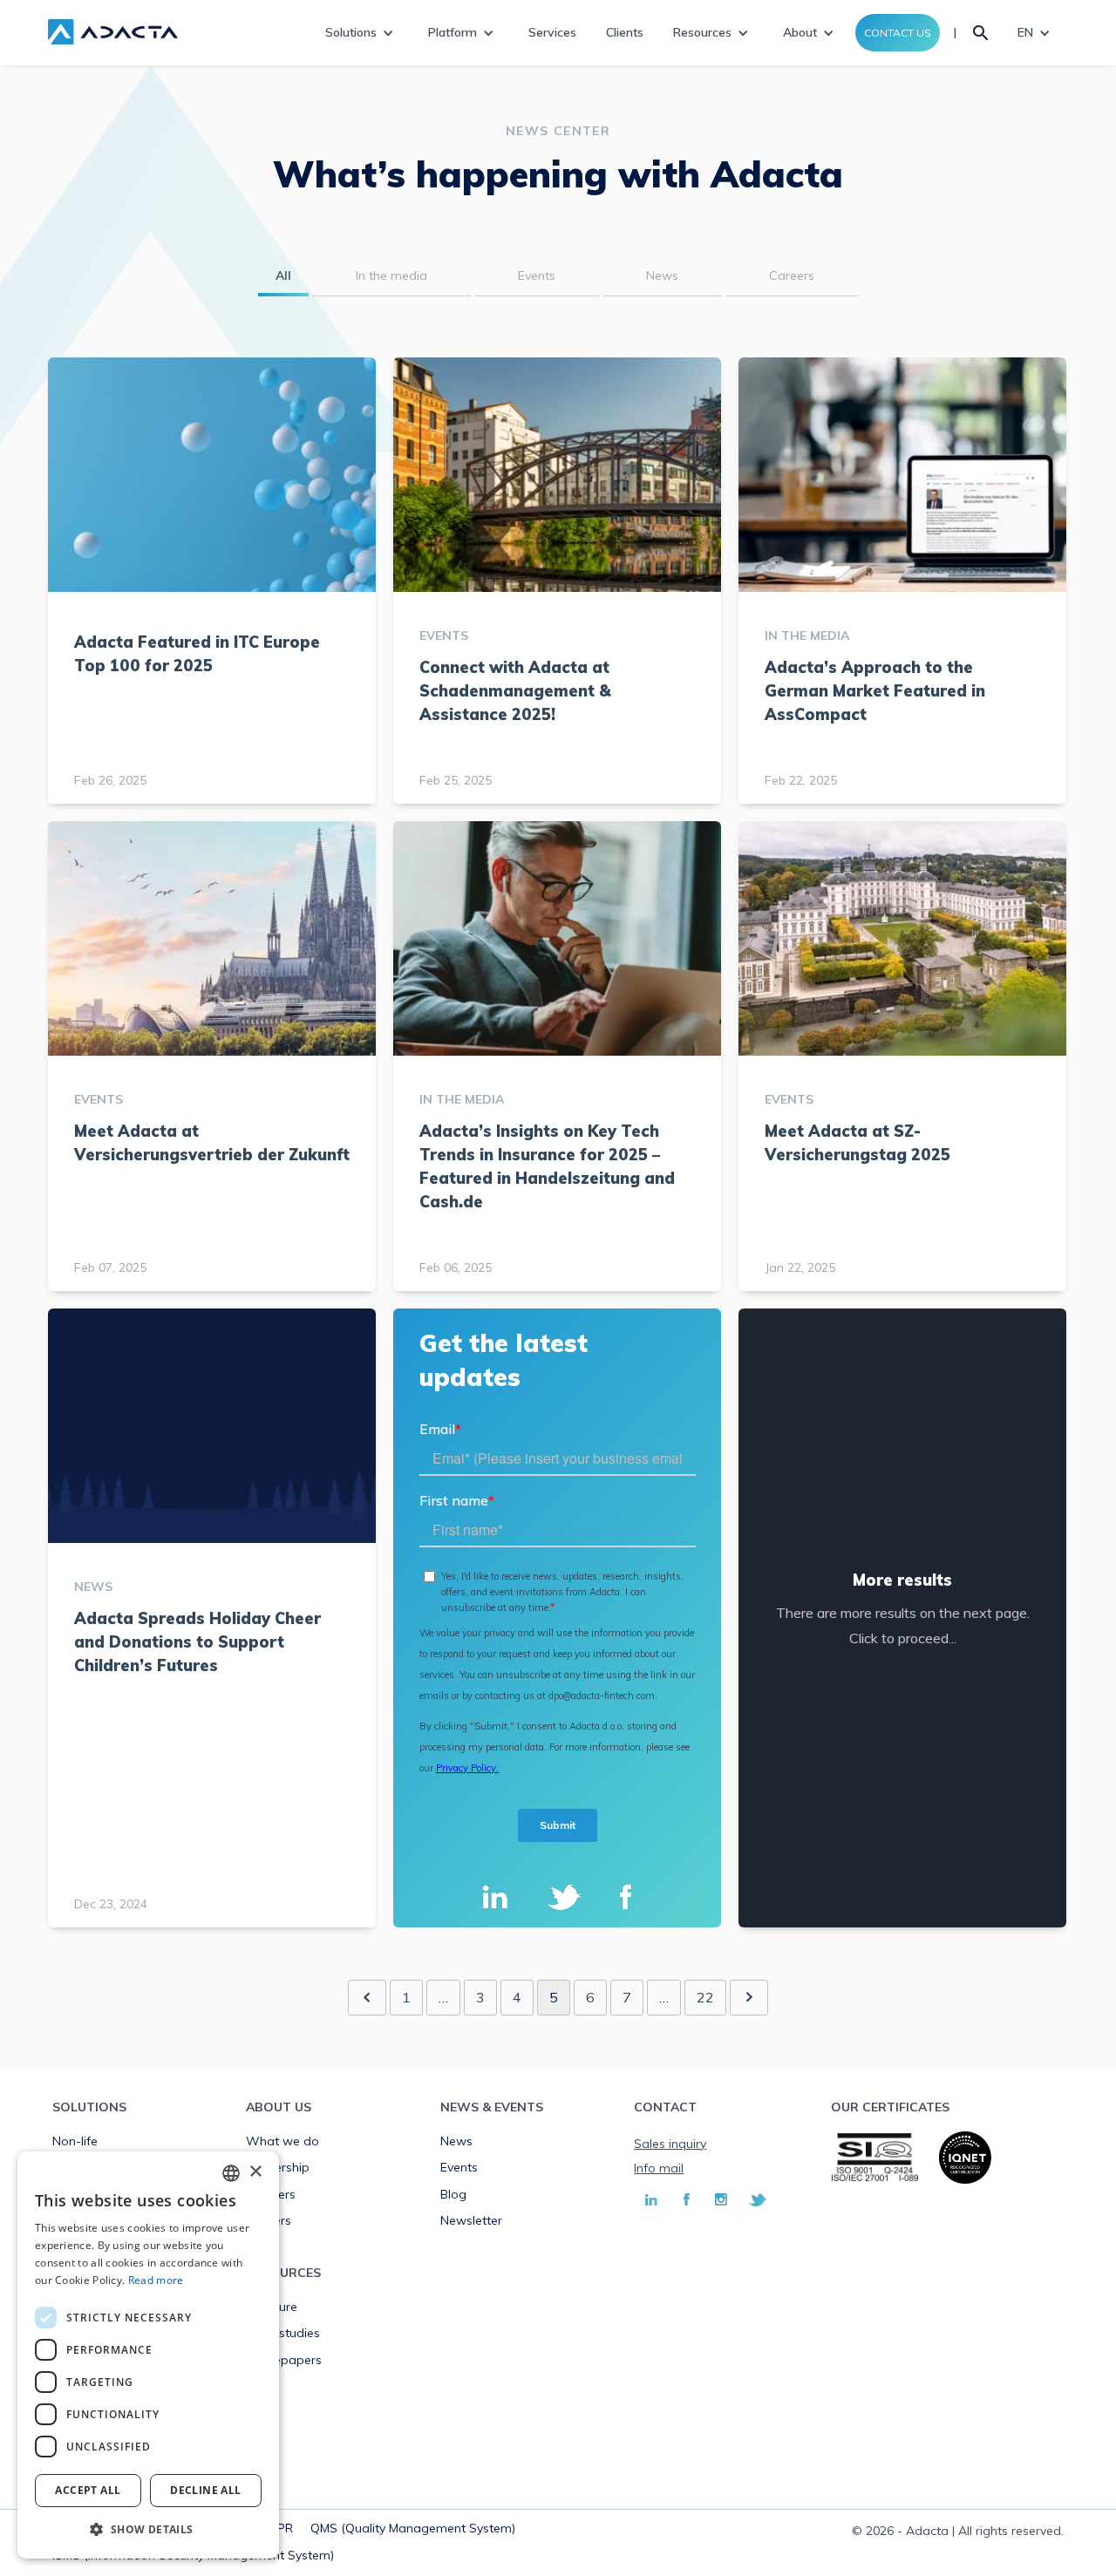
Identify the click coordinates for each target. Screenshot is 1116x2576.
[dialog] (148, 2355)
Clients (625, 32)
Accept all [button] (88, 2490)
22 (705, 1997)
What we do (282, 2141)
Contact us (898, 33)
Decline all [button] (205, 2490)
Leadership (278, 2167)
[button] (148, 2530)
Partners (271, 2194)
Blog (453, 2194)
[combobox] (231, 2173)
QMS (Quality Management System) (413, 2528)
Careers (269, 2220)
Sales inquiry (670, 2144)
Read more (156, 2280)
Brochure (272, 2307)
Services (552, 32)
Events (459, 2167)
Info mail (659, 2168)
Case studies (283, 2333)
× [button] (255, 2172)
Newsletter (471, 2220)
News (456, 2141)
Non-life (75, 2141)
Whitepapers (284, 2360)
